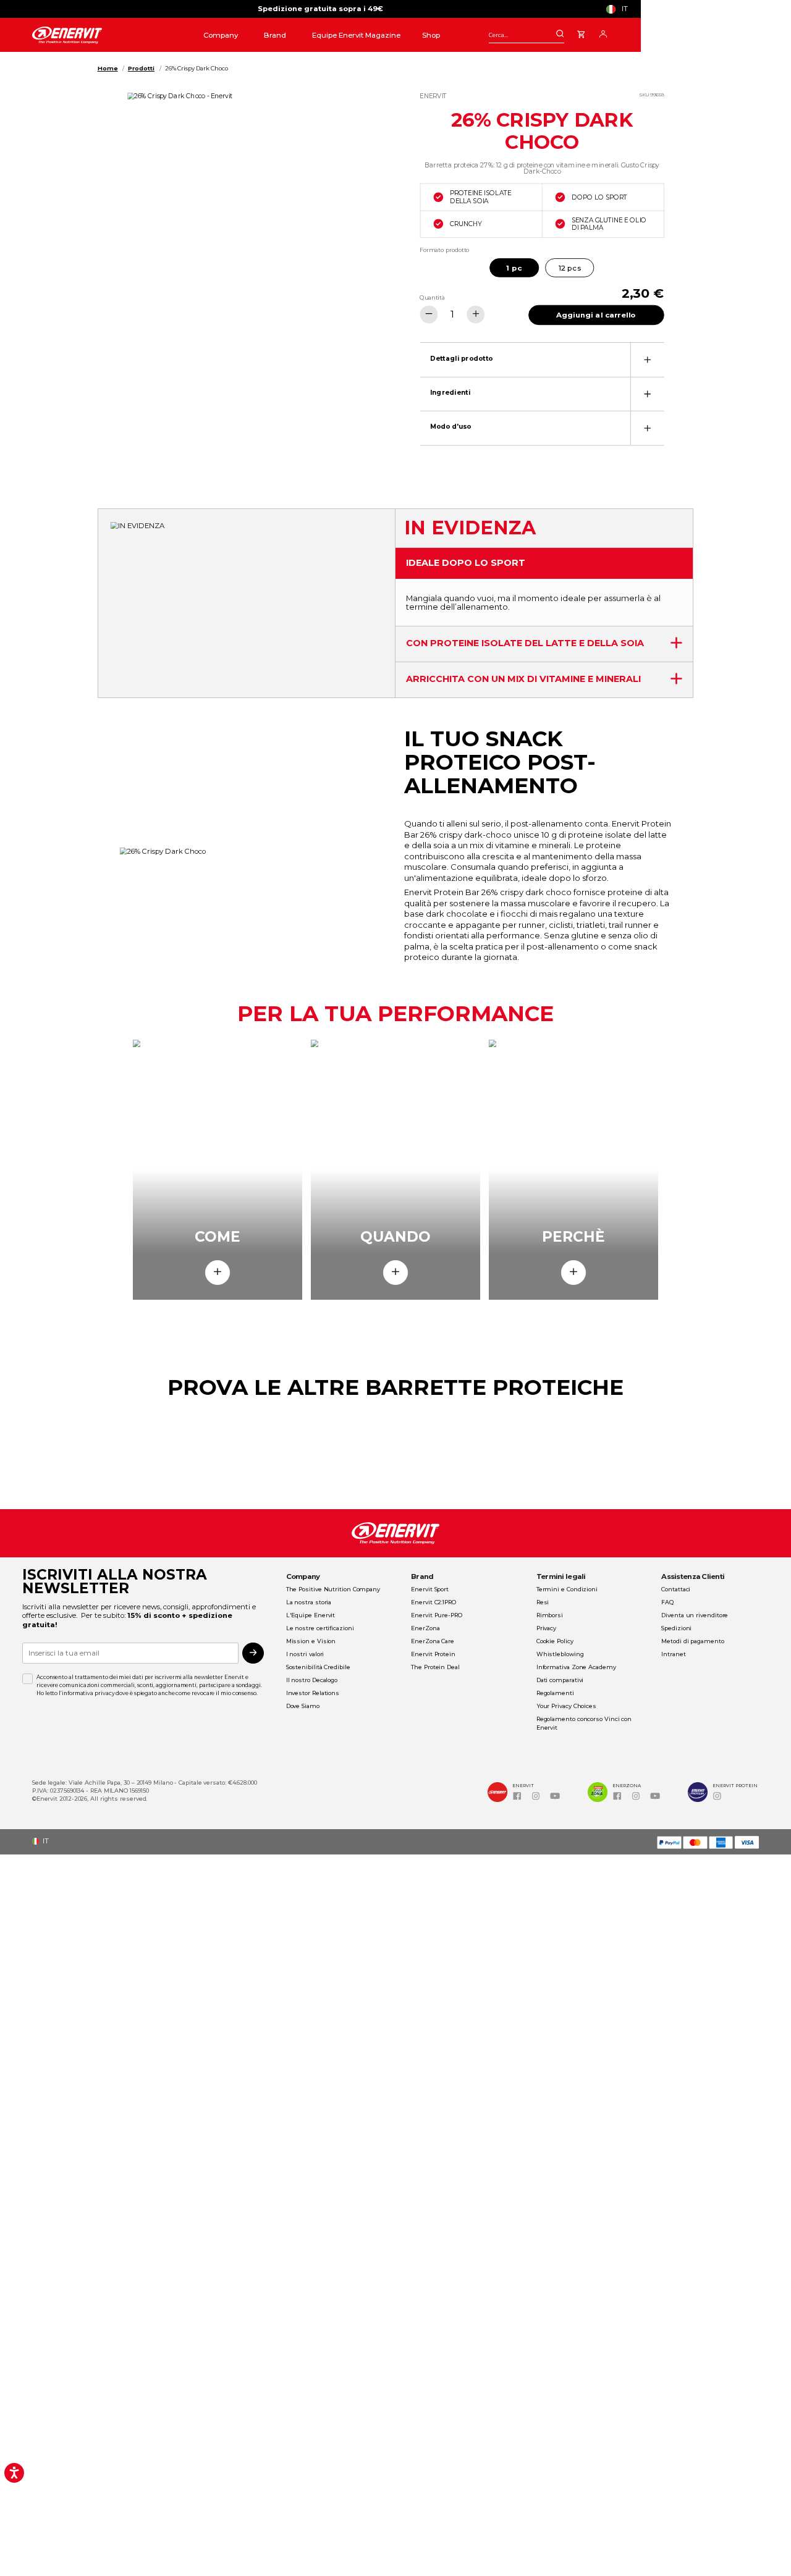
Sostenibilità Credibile (318, 1667)
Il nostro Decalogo (312, 1680)
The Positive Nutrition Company (333, 1589)
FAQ (667, 1602)
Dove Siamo (303, 1706)
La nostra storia (309, 1602)
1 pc (514, 267)
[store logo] (104, 36)
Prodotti (141, 68)
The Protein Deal (435, 1667)
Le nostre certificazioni (320, 1628)
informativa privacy (88, 1693)
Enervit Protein (433, 1654)
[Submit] (560, 34)
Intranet (673, 1654)
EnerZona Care (433, 1641)
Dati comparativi (560, 1680)
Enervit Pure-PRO (437, 1615)
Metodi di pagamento (692, 1641)
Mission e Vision (311, 1641)
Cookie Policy (555, 1641)
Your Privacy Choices (566, 1706)
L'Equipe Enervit (311, 1615)
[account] (603, 33)
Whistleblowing (560, 1654)
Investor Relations (313, 1693)
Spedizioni (676, 1628)
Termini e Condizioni (567, 1589)
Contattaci (676, 1589)
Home (108, 68)
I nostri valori (305, 1654)
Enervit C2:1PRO (434, 1602)
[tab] (542, 359)
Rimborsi (550, 1615)
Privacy (546, 1628)
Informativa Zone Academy (576, 1667)
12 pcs (570, 267)
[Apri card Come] (218, 1273)
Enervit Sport (430, 1589)
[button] (620, 9)
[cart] (581, 33)
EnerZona (425, 1628)
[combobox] (527, 35)
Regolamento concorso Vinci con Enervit (584, 1723)
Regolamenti (555, 1693)
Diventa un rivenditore (695, 1615)
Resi (543, 1602)
